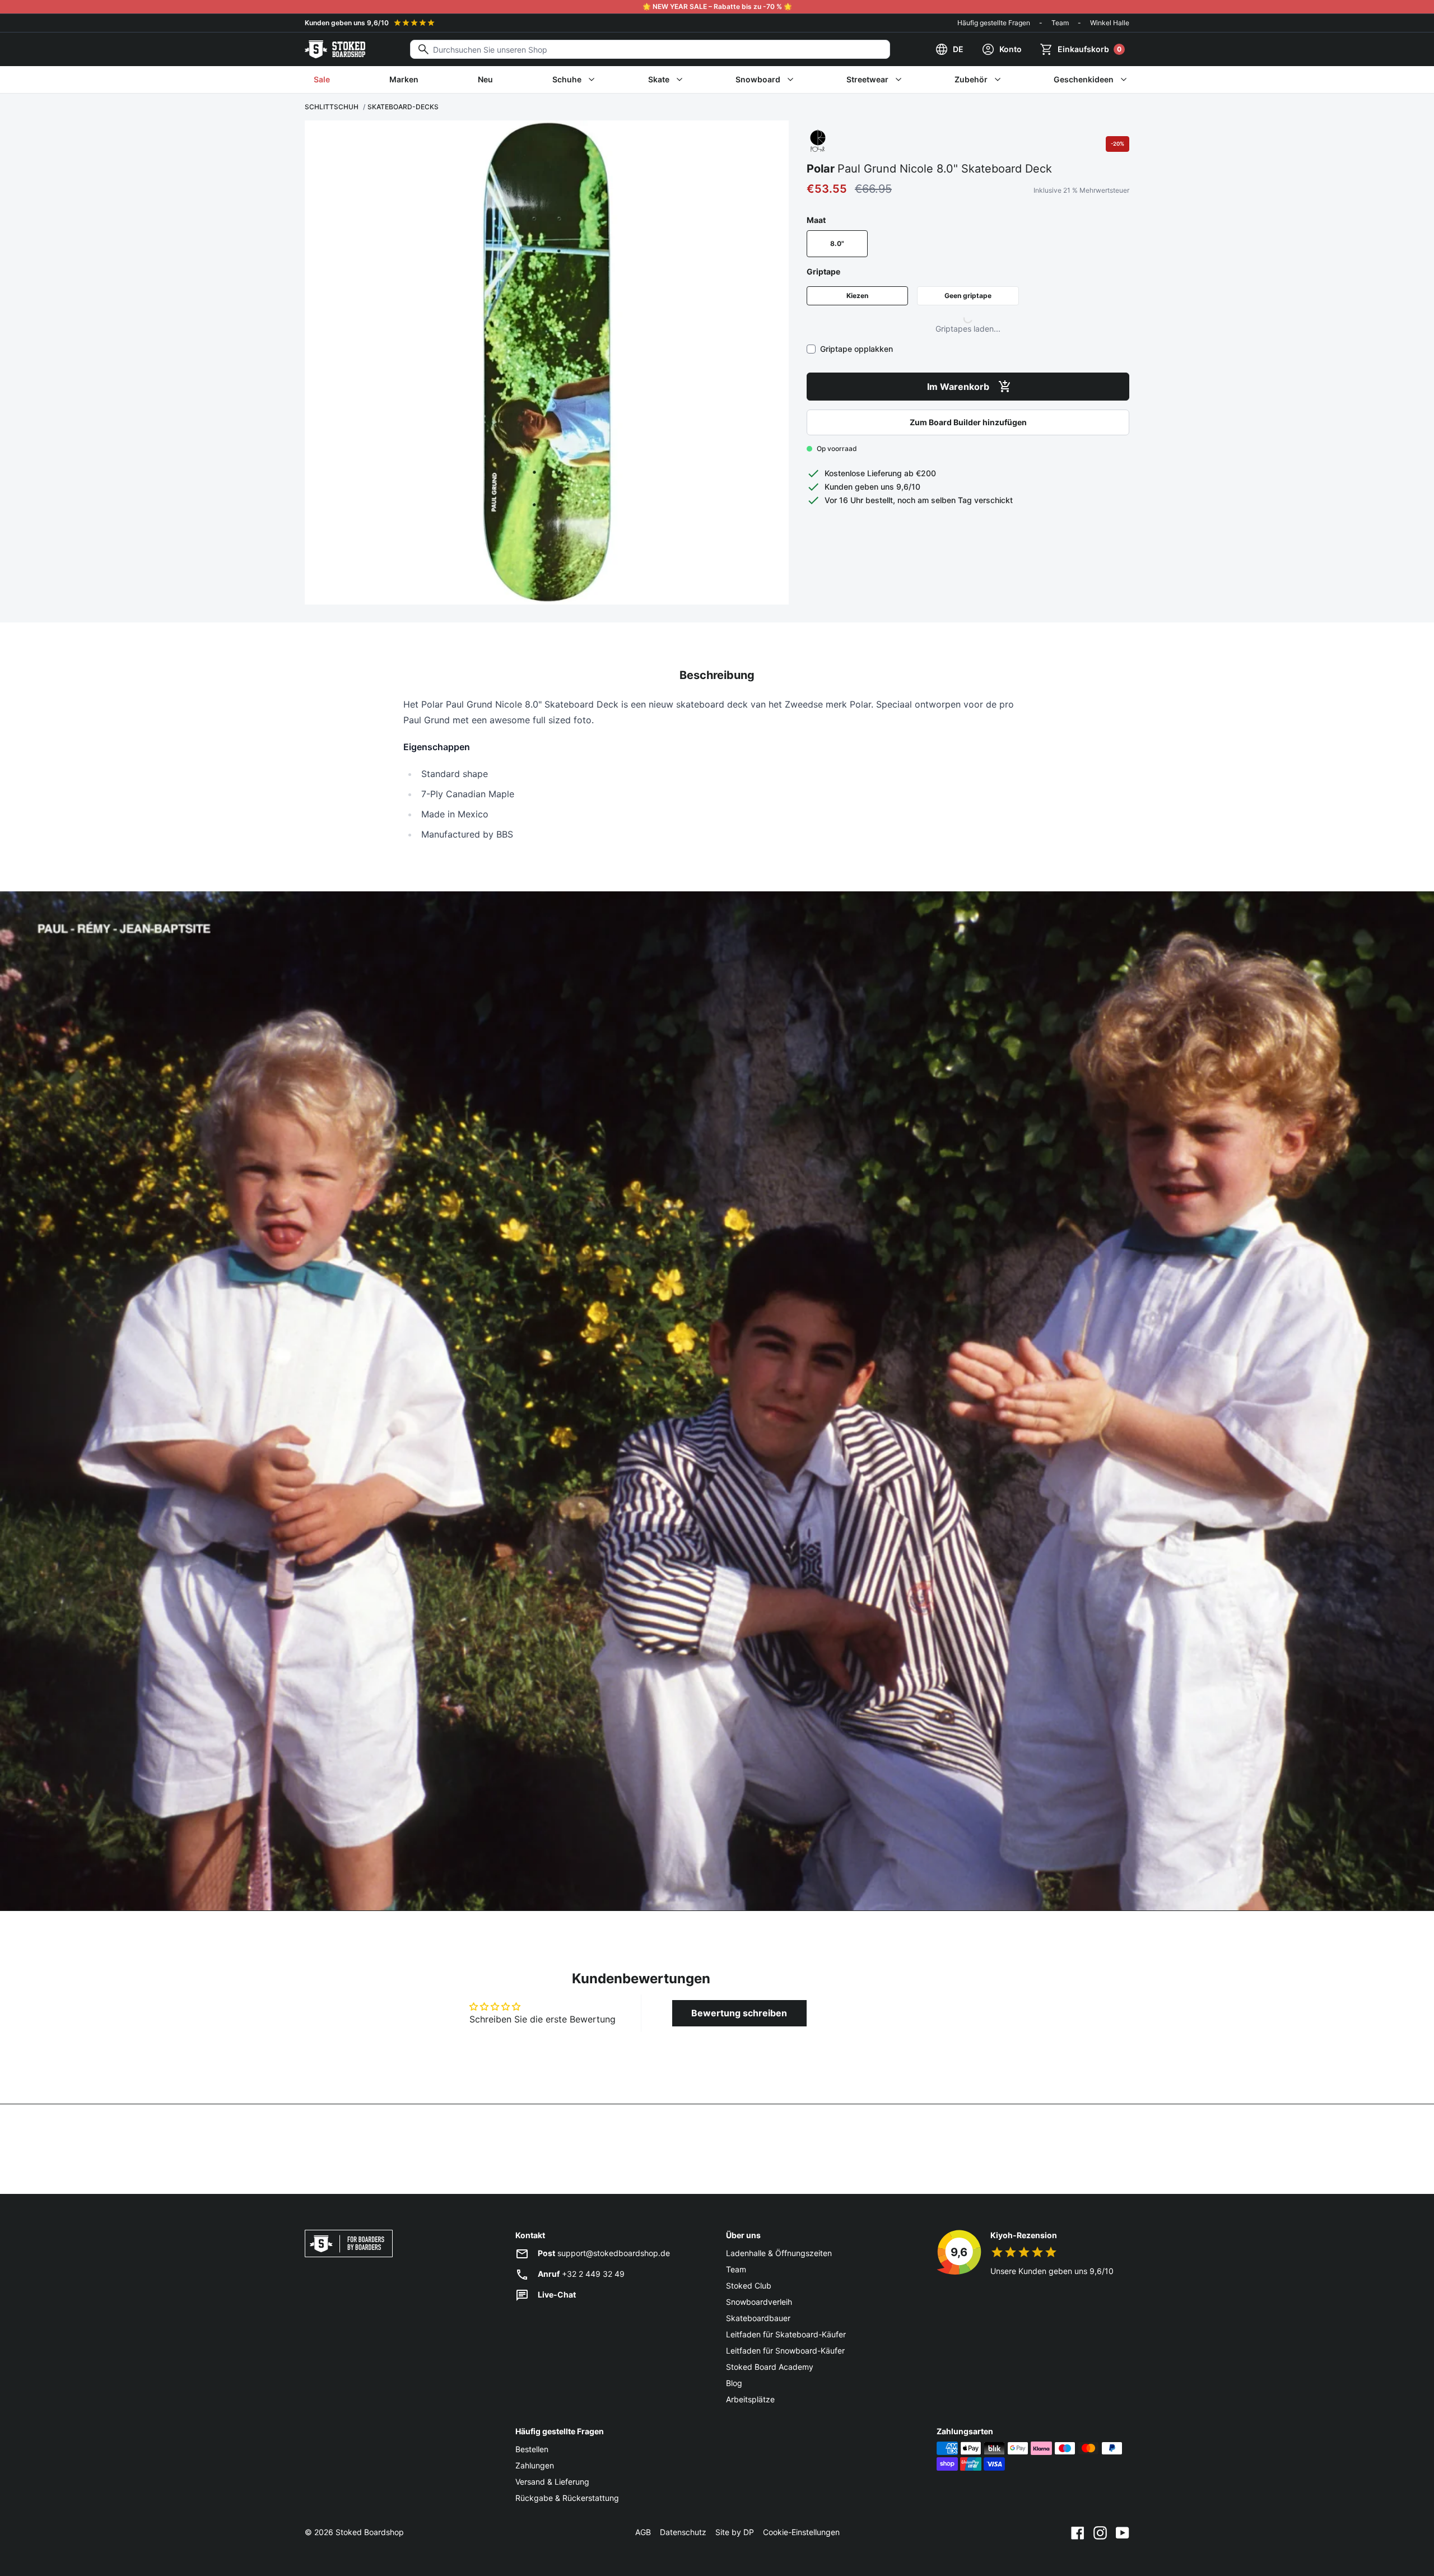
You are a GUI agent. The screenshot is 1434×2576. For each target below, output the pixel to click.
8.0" (837, 243)
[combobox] (650, 49)
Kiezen (857, 296)
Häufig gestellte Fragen (994, 23)
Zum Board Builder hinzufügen (968, 422)
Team (1060, 23)
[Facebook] (1078, 2532)
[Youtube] (1123, 2532)
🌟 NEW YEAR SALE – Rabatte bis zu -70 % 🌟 (717, 6)
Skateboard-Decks (403, 107)
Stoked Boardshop (370, 2532)
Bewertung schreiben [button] (739, 2013)
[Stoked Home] (335, 49)
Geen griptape (968, 296)
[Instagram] (1100, 2532)
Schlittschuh (332, 107)
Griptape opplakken (856, 349)
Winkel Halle (1110, 23)
